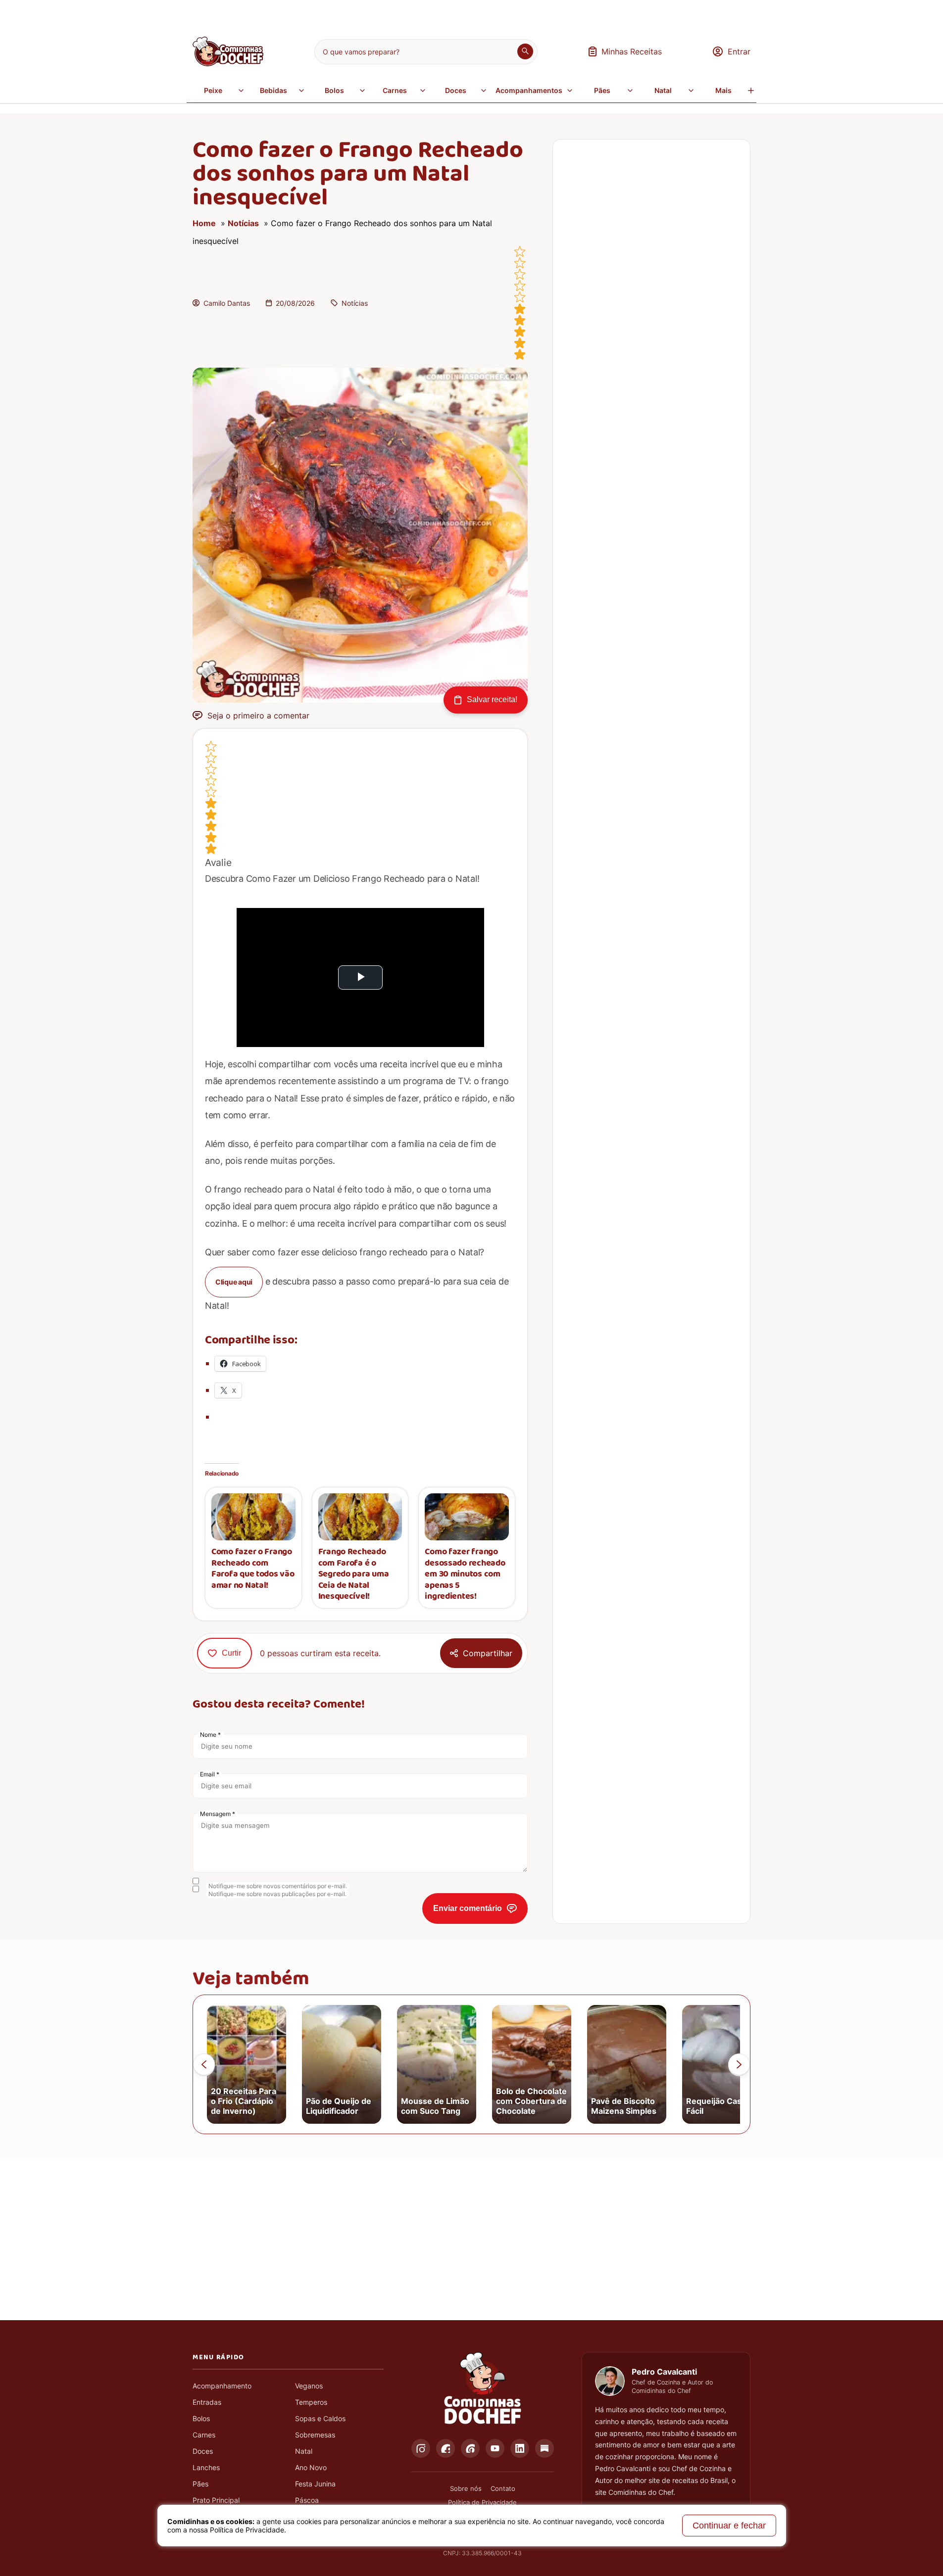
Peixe (213, 90)
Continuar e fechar (729, 2526)
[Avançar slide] (739, 2064)
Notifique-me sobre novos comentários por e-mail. (278, 1886)
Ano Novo (311, 2467)
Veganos (309, 2386)
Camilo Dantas (227, 303)
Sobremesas (315, 2435)
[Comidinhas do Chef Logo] (483, 2388)
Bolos (334, 90)
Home (204, 223)
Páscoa (307, 2500)
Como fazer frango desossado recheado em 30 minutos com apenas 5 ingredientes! (465, 1574)
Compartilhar (488, 1653)
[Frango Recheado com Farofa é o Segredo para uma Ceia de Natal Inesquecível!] (360, 1517)
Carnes (395, 90)
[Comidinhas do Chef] (228, 63)
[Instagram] (421, 2448)
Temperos (311, 2402)
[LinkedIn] (520, 2448)
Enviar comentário (468, 1908)
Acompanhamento (222, 2386)
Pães (602, 90)
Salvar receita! (492, 699)
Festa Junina (315, 2484)
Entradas (207, 2402)
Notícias (243, 223)
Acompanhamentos (529, 90)
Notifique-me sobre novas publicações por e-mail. (277, 1894)
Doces (456, 90)
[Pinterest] (470, 2448)
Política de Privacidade (482, 2502)
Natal (663, 90)
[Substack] (545, 2448)
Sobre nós (466, 2488)
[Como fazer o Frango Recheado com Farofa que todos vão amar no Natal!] (253, 1517)
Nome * (210, 1735)
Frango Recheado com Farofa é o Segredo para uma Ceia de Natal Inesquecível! (354, 1574)
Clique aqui (234, 1282)
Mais (723, 90)
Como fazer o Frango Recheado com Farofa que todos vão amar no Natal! (253, 1569)
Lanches (206, 2467)
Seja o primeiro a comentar (258, 716)
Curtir (231, 1653)
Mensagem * (218, 1814)
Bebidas (273, 90)
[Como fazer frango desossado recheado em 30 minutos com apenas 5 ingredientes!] (467, 1517)
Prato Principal (216, 2500)
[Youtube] (495, 2448)
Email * (210, 1774)
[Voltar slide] (204, 2064)
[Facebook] (446, 2448)
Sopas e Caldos (320, 2418)
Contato (503, 2488)
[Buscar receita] (525, 51)
